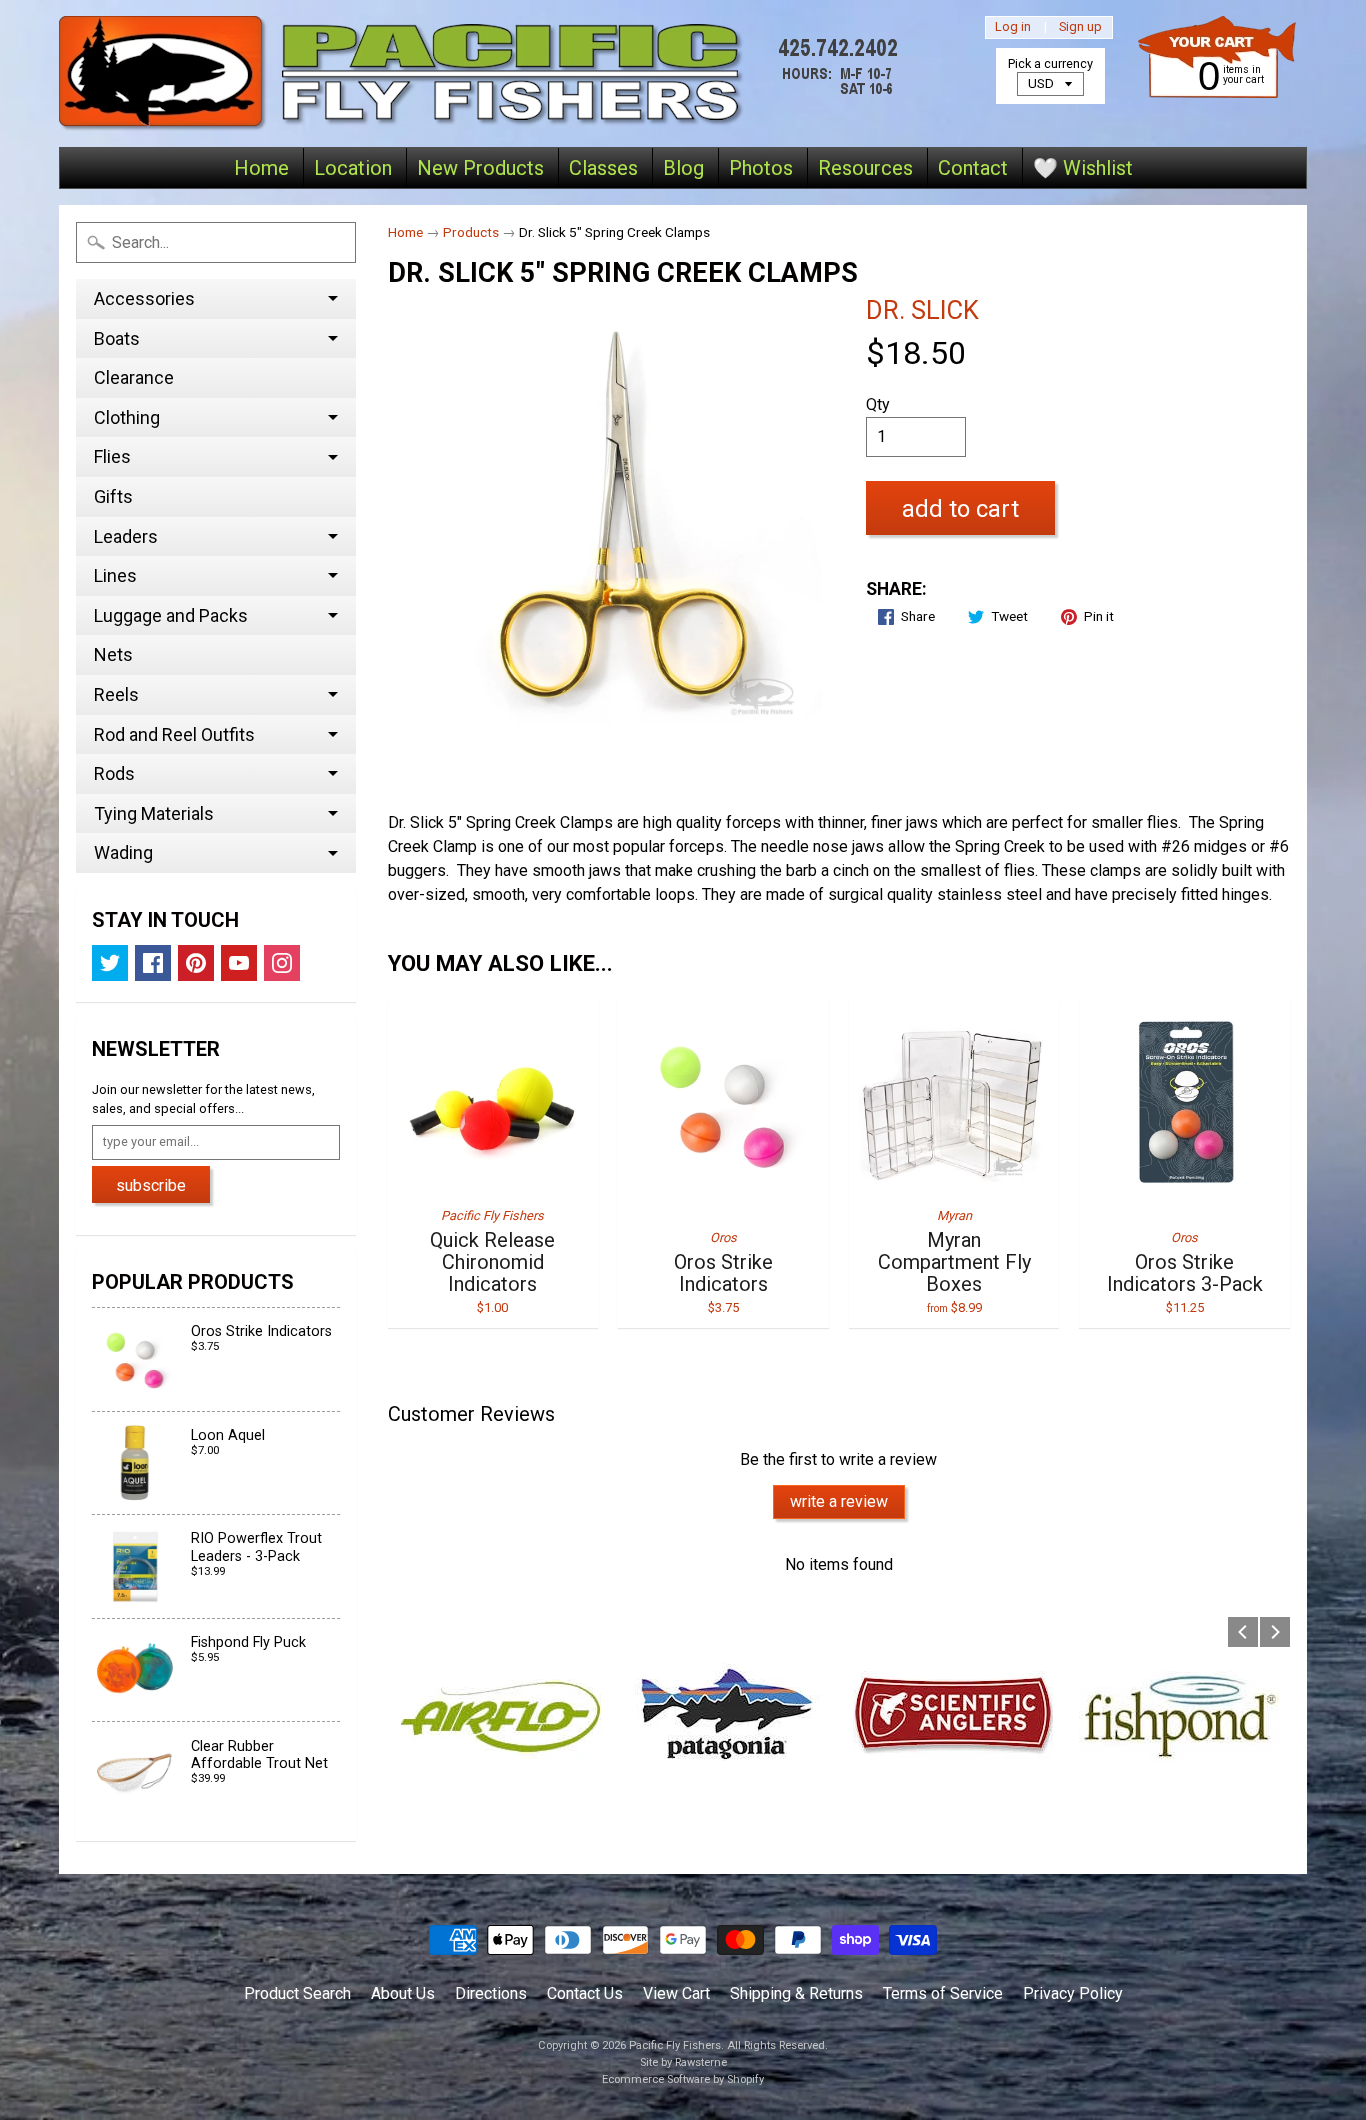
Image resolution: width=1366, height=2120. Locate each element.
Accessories (144, 298)
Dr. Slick (922, 310)
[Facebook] (153, 963)
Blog (683, 168)
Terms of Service (943, 1993)
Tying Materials (154, 813)
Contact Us (585, 1993)
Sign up (1080, 27)
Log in (1013, 27)
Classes (603, 168)
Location (353, 168)
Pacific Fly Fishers (675, 2045)
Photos (761, 168)
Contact (973, 168)
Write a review (839, 1501)
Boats (117, 338)
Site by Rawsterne (683, 2062)
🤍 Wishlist (1083, 168)
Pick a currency (1050, 63)
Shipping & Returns (796, 1993)
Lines (115, 575)
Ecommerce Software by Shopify (683, 2079)
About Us (403, 1993)
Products (471, 232)
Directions (491, 1993)
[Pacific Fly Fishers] (484, 73)
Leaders (126, 536)
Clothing (127, 417)
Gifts (113, 496)
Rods (114, 773)
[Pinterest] (196, 963)
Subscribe (151, 1185)
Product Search (297, 1993)
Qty (878, 404)
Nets (113, 654)
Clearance (134, 377)
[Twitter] (110, 963)
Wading (123, 852)
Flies (112, 456)
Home (261, 168)
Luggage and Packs (171, 615)
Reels (116, 694)
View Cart (676, 1993)
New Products (480, 168)
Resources (865, 168)
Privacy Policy (1073, 1993)
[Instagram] (282, 963)
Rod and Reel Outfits (174, 734)
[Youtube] (239, 963)
